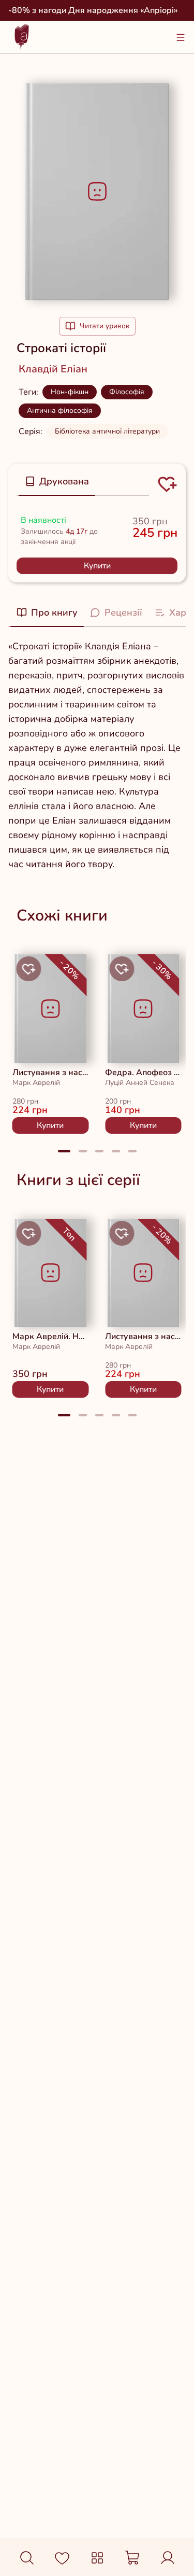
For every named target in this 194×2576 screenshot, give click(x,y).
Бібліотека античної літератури (107, 431)
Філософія (127, 392)
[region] (97, 1040)
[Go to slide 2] (83, 1151)
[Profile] (168, 2558)
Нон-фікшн (70, 392)
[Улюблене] (167, 484)
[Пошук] (27, 2558)
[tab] (57, 481)
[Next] (169, 1040)
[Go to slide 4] (116, 1151)
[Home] (22, 37)
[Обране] (62, 2558)
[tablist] (83, 482)
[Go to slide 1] (64, 1151)
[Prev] (25, 1040)
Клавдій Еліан (53, 369)
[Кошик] (132, 2558)
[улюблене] (29, 969)
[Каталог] (97, 2558)
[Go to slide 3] (99, 1151)
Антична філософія (60, 410)
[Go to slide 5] (132, 1151)
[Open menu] (181, 37)
